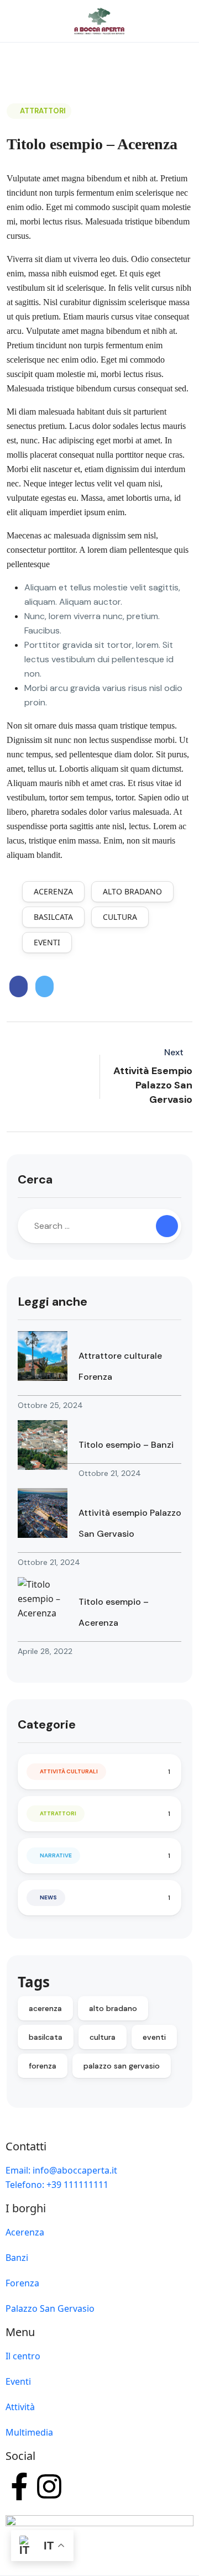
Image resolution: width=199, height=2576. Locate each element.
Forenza (22, 2283)
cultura (120, 917)
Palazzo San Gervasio (50, 2308)
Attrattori (43, 111)
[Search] (167, 1226)
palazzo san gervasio (122, 2066)
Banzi (17, 2258)
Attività (20, 2407)
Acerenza (25, 2232)
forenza (43, 2066)
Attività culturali (69, 1771)
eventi (47, 942)
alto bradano (132, 891)
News (48, 1897)
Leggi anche (53, 1302)
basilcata (53, 917)
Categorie (47, 1724)
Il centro (23, 2356)
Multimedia (29, 2432)
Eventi (18, 2381)
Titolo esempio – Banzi (126, 1445)
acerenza (53, 891)
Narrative (56, 1855)
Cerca (35, 1179)
